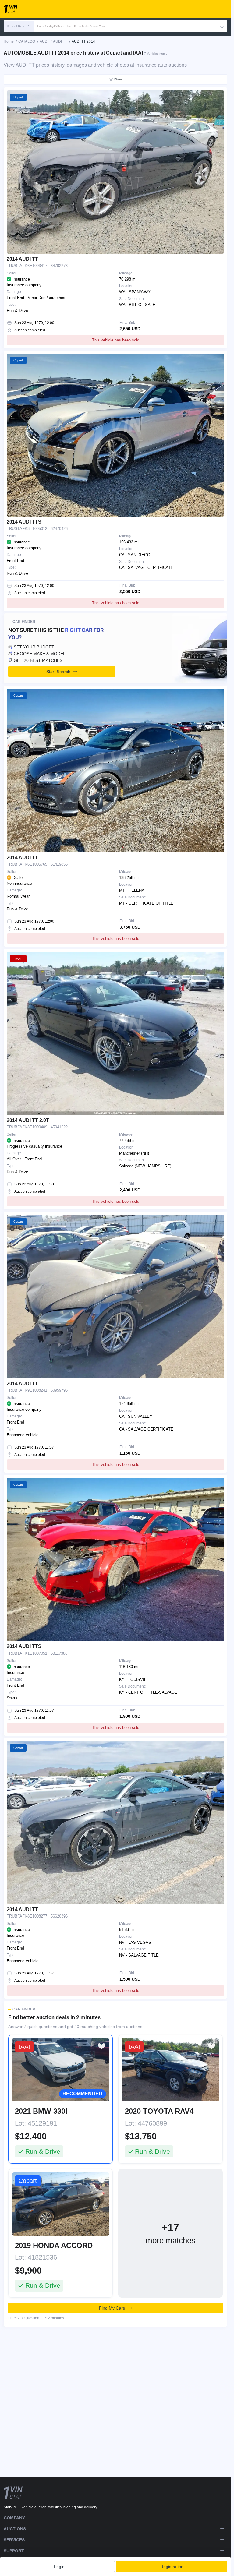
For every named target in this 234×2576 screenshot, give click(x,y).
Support (14, 2551)
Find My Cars (112, 2308)
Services (14, 2540)
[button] (19, 26)
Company (14, 2518)
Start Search (58, 672)
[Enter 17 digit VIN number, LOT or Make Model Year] (222, 26)
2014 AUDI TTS (24, 522)
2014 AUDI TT (22, 259)
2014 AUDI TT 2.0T (28, 1120)
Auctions (15, 2529)
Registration (172, 2567)
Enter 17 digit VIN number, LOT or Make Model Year (71, 26)
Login (59, 2567)
